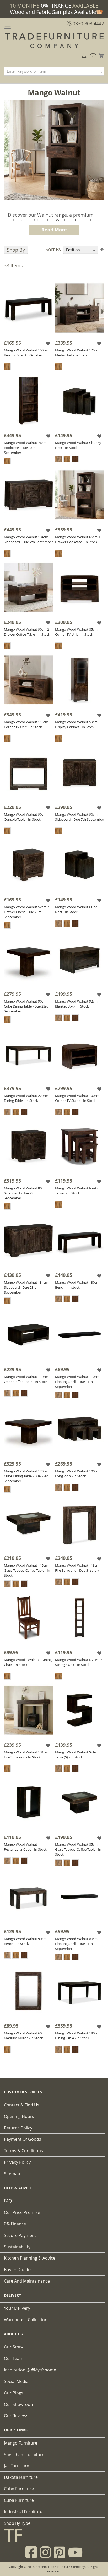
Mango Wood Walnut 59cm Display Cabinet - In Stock (76, 724)
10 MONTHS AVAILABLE (54, 6)
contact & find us (22, 2105)
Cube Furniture (19, 2489)
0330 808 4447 (88, 24)
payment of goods (23, 2139)
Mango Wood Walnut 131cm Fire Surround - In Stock (26, 1755)
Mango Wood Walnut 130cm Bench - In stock (77, 1285)
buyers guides (18, 2270)
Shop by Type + (19, 2523)
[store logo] (54, 41)
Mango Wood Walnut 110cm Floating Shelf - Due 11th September (77, 1382)
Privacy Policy (17, 2162)
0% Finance (15, 2224)
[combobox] (54, 71)
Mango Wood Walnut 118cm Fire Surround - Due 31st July (77, 1568)
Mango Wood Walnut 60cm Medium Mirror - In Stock (25, 2036)
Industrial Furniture (23, 2512)
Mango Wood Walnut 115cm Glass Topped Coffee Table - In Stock (27, 1570)
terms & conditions (23, 2151)
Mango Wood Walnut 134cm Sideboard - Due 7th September (28, 539)
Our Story (13, 2347)
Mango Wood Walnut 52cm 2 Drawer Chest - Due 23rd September (26, 912)
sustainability (17, 2247)
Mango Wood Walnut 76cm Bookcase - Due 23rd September (25, 448)
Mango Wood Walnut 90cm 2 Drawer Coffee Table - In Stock (27, 632)
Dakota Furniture (21, 2477)
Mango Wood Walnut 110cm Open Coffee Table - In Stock (26, 1379)
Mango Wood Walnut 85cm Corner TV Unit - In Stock (76, 632)
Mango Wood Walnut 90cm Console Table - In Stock (25, 817)
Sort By (53, 249)
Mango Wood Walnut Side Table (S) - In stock (75, 1755)
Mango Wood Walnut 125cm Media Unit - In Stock (77, 353)
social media (16, 2381)
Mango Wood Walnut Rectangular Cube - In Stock (25, 1847)
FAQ (8, 2201)
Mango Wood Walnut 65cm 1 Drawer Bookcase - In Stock (78, 539)
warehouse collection (26, 2320)
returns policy (18, 2128)
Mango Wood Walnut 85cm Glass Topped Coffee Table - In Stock (78, 1849)
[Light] (7, 367)
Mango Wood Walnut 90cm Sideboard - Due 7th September (80, 817)
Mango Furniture (21, 2443)
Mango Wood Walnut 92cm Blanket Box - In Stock (76, 1004)
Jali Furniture (17, 2466)
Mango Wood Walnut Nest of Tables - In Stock (78, 1191)
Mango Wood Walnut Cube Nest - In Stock (76, 909)
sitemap (12, 2174)
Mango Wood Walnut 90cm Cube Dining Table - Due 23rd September (26, 1006)
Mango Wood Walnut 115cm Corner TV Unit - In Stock (26, 724)
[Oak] (58, 459)
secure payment (20, 2235)
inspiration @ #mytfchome (30, 2370)
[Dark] (75, 459)
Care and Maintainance (27, 2281)
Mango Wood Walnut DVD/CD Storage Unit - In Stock (78, 1662)
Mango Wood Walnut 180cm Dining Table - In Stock (77, 2036)
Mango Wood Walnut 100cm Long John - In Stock (77, 1474)
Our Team (14, 2358)
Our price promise (22, 2212)
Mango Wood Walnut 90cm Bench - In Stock (25, 1941)
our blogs (14, 2393)
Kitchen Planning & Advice (30, 2258)
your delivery (17, 2308)
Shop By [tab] (16, 250)
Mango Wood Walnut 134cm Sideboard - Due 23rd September (26, 1287)
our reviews (16, 2416)
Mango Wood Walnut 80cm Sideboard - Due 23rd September (25, 1193)
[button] (49, 343)
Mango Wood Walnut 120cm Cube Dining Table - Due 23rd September (26, 1476)
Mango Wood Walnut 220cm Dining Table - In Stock (26, 1098)
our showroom (19, 2404)
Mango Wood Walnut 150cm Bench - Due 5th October (26, 353)
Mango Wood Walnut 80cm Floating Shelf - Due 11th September (76, 1944)
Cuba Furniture (19, 2500)
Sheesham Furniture (24, 2455)
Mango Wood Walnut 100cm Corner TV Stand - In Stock (77, 1098)
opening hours (19, 2116)
